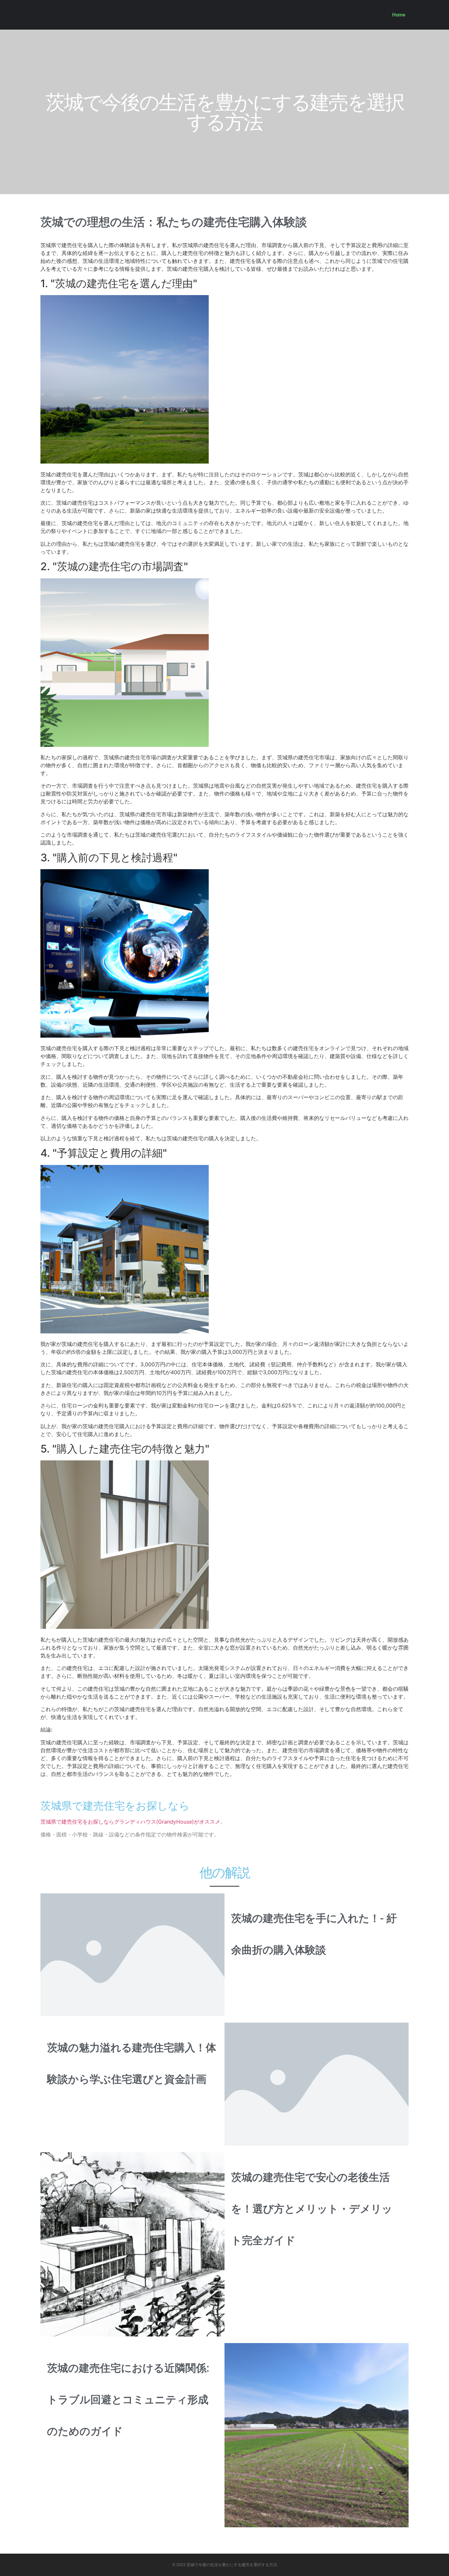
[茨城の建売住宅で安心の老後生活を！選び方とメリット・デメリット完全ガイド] (132, 2244)
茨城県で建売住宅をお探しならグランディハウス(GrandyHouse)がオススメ (130, 1822)
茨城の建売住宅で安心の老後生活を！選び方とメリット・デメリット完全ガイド (312, 2209)
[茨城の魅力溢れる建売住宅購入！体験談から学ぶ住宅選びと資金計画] (317, 2084)
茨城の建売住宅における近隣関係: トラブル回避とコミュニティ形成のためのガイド (128, 2400)
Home (399, 15)
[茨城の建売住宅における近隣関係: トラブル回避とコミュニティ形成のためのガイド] (317, 2435)
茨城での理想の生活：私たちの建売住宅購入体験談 (174, 222)
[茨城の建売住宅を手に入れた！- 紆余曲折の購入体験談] (132, 1954)
